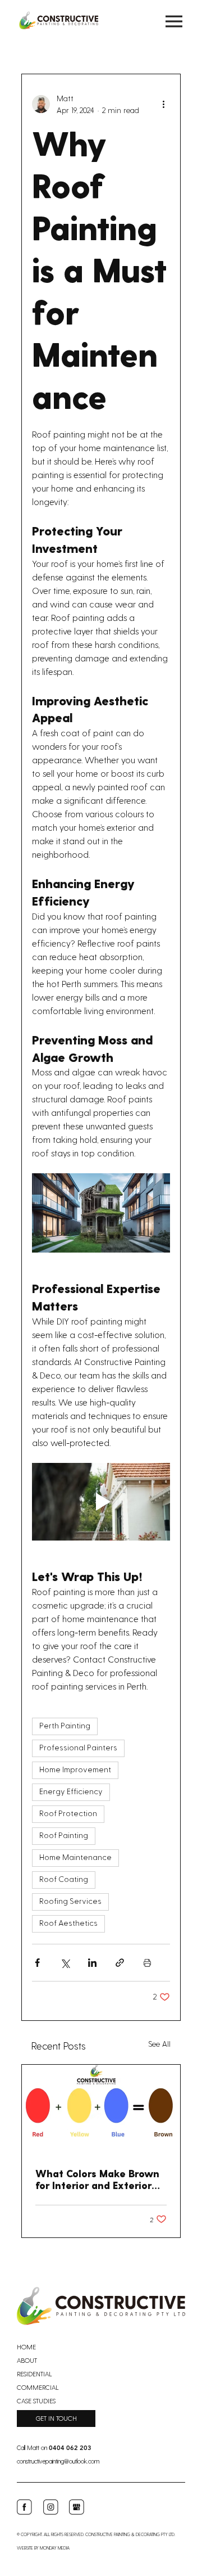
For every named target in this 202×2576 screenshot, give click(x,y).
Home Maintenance (75, 1858)
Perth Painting (65, 1726)
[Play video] (101, 1502)
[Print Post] (147, 1963)
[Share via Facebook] (37, 1963)
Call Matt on (54, 2447)
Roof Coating (64, 1880)
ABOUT (27, 2360)
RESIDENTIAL (35, 2374)
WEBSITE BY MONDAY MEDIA (43, 2548)
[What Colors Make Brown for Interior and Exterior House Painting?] (101, 2109)
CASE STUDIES (36, 2401)
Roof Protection (68, 1814)
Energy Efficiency (71, 1792)
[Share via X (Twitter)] (65, 1963)
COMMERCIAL (38, 2387)
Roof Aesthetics (68, 1924)
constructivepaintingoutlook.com (58, 2461)
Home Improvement (75, 1770)
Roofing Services (70, 1902)
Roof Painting (64, 1836)
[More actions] (163, 104)
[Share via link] (120, 1963)
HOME (26, 2347)
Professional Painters (78, 1748)
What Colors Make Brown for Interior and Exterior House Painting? (97, 2179)
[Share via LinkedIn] (92, 1963)
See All (159, 2044)
